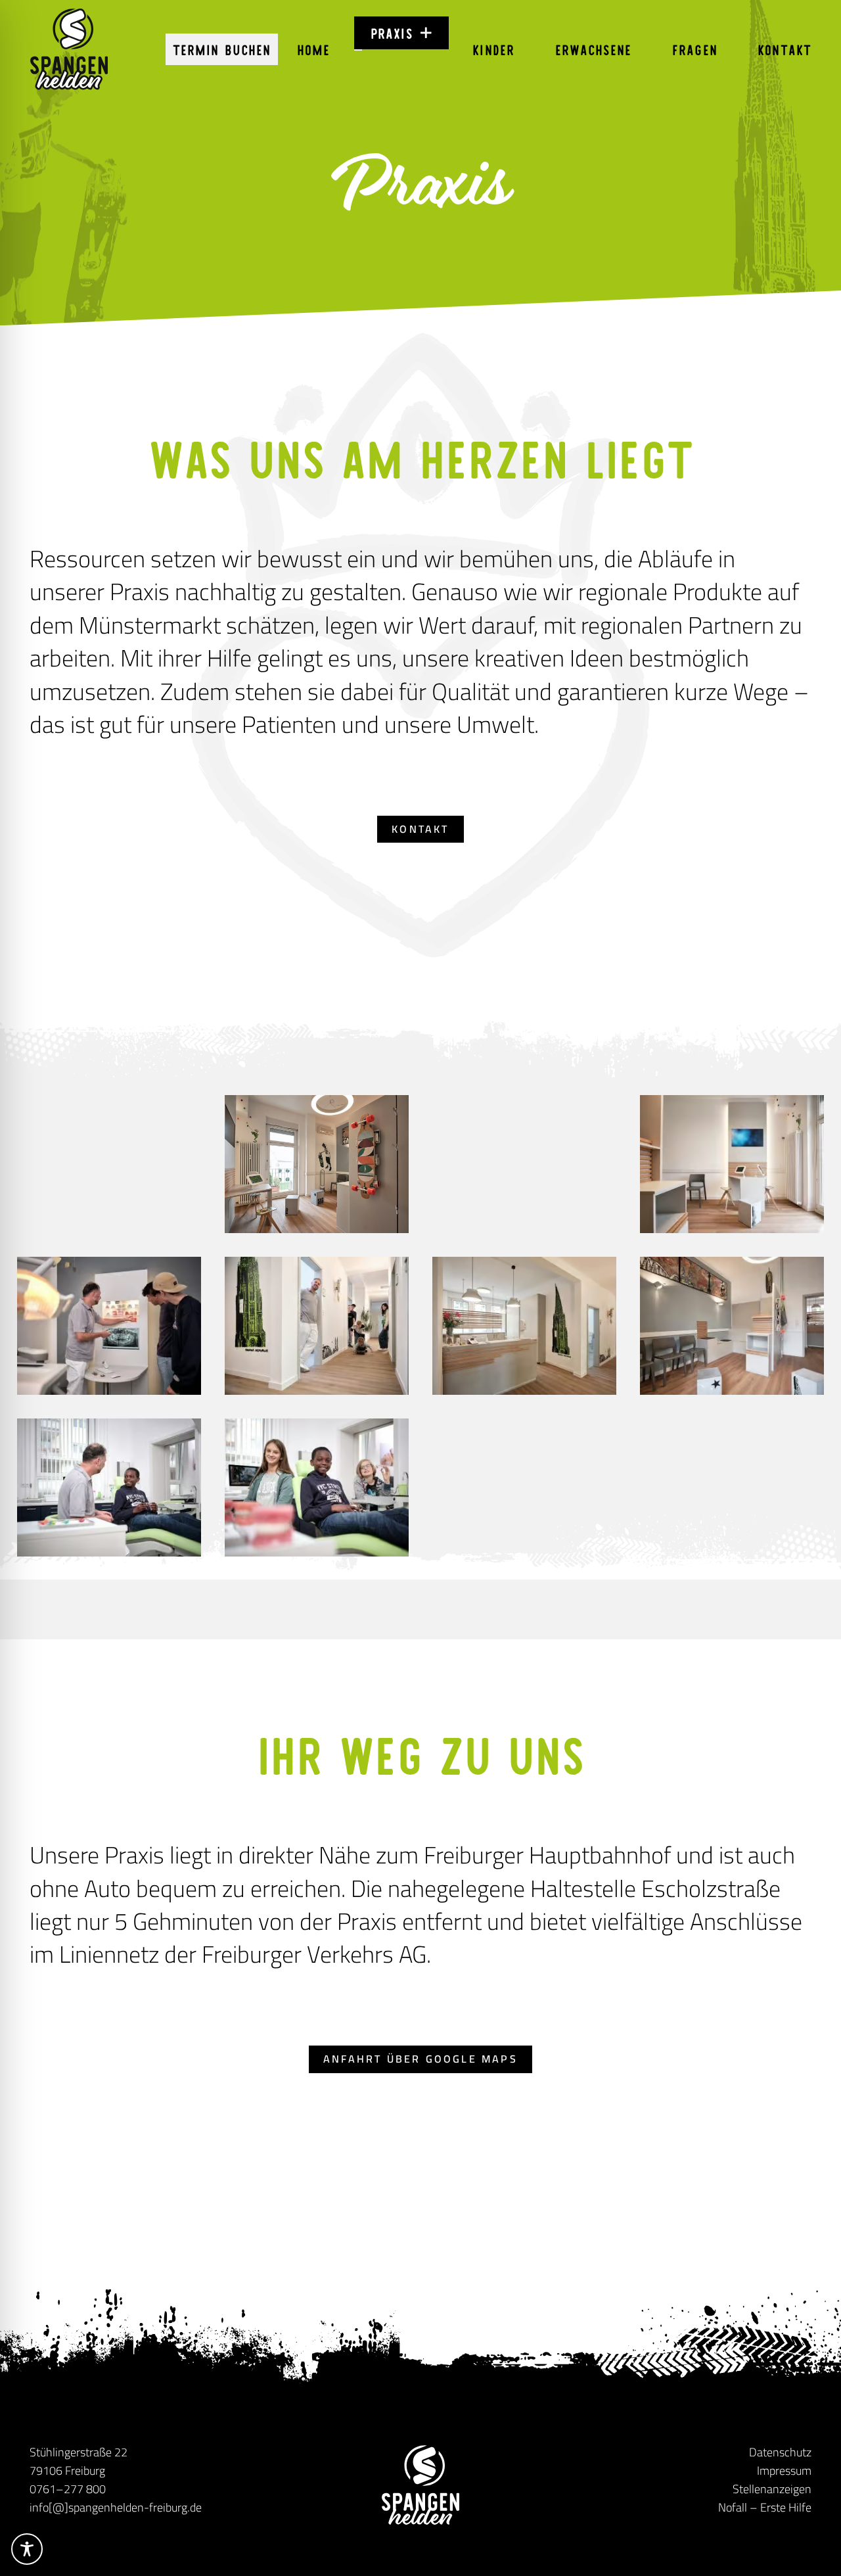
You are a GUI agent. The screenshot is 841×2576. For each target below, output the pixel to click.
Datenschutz (780, 2452)
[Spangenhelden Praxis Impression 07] (317, 1487)
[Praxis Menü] (358, 50)
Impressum (784, 2471)
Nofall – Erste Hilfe (765, 2507)
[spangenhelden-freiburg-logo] (69, 49)
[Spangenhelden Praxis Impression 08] (109, 1164)
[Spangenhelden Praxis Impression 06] (109, 1487)
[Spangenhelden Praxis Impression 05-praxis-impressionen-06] (524, 1326)
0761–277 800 (68, 2489)
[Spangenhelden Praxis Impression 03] (317, 1164)
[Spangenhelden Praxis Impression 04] (524, 1164)
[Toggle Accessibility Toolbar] (27, 2549)
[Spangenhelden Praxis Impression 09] (109, 1326)
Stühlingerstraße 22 (79, 2452)
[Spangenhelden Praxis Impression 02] (732, 1164)
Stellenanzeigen (772, 2489)
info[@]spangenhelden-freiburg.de (116, 2507)
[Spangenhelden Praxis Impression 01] (732, 1326)
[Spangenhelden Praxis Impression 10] (317, 1326)
